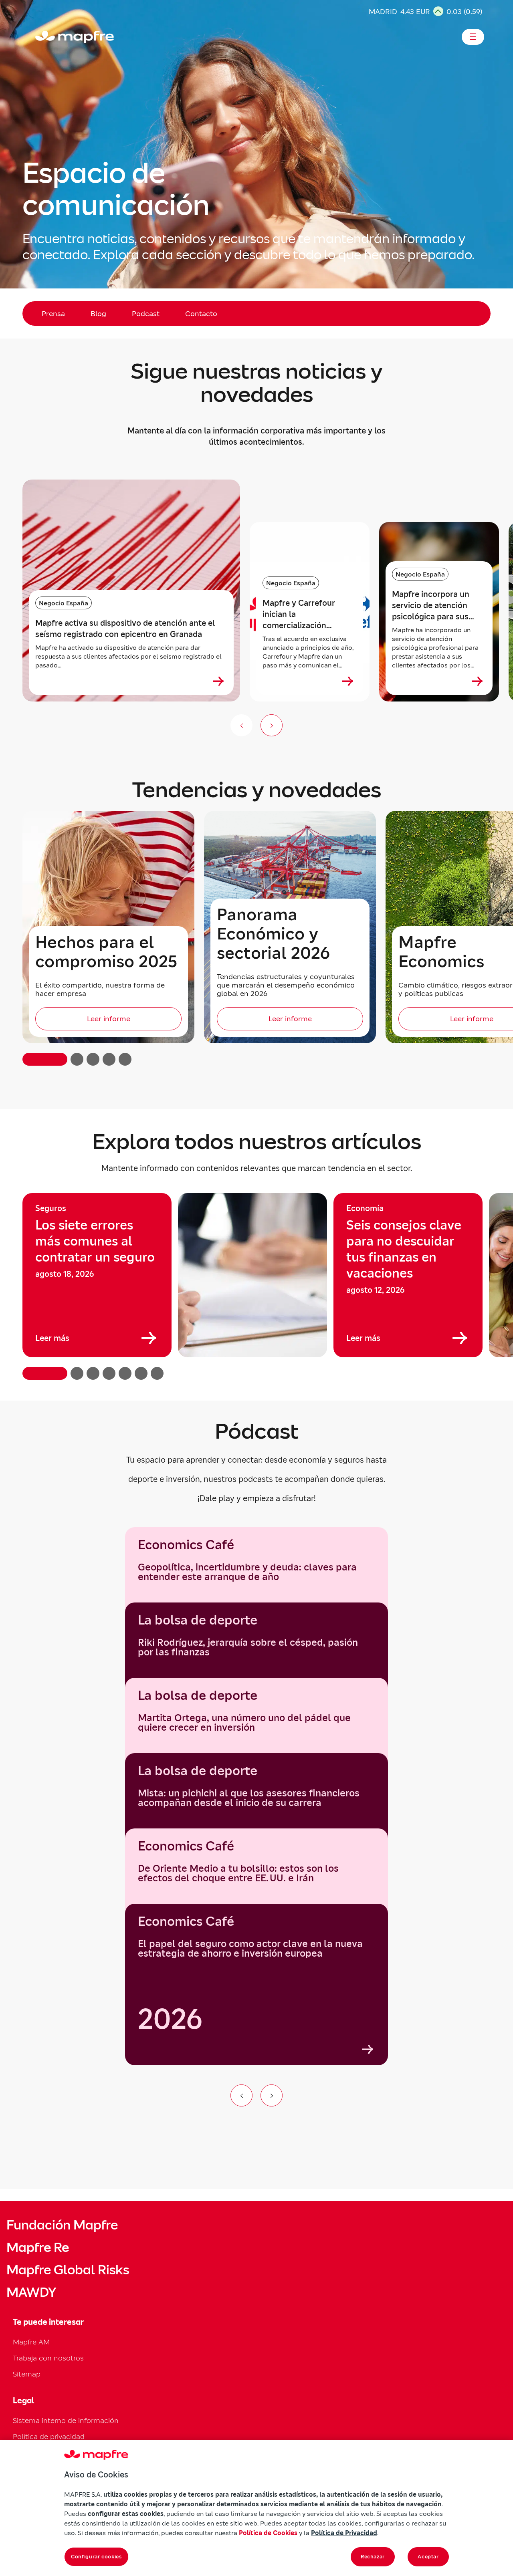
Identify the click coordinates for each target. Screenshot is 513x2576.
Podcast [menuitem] (146, 313)
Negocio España (64, 603)
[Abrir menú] (473, 37)
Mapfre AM (31, 2342)
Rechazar (373, 2557)
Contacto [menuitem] (201, 313)
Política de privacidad (49, 2436)
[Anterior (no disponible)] (241, 725)
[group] (97, 1275)
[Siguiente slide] (272, 725)
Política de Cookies (268, 2533)
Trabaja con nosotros (48, 2358)
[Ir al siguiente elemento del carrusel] (272, 2095)
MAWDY (31, 2292)
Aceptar (428, 2557)
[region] (256, 1286)
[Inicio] (39, 37)
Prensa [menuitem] (53, 313)
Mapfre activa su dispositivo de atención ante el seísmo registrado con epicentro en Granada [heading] (125, 629)
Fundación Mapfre (62, 2225)
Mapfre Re (38, 2247)
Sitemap (27, 2374)
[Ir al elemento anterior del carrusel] (241, 2095)
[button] (45, 1059)
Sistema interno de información (66, 2420)
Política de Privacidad (344, 2533)
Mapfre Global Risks (68, 2270)
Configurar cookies (96, 2557)
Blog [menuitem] (98, 313)
